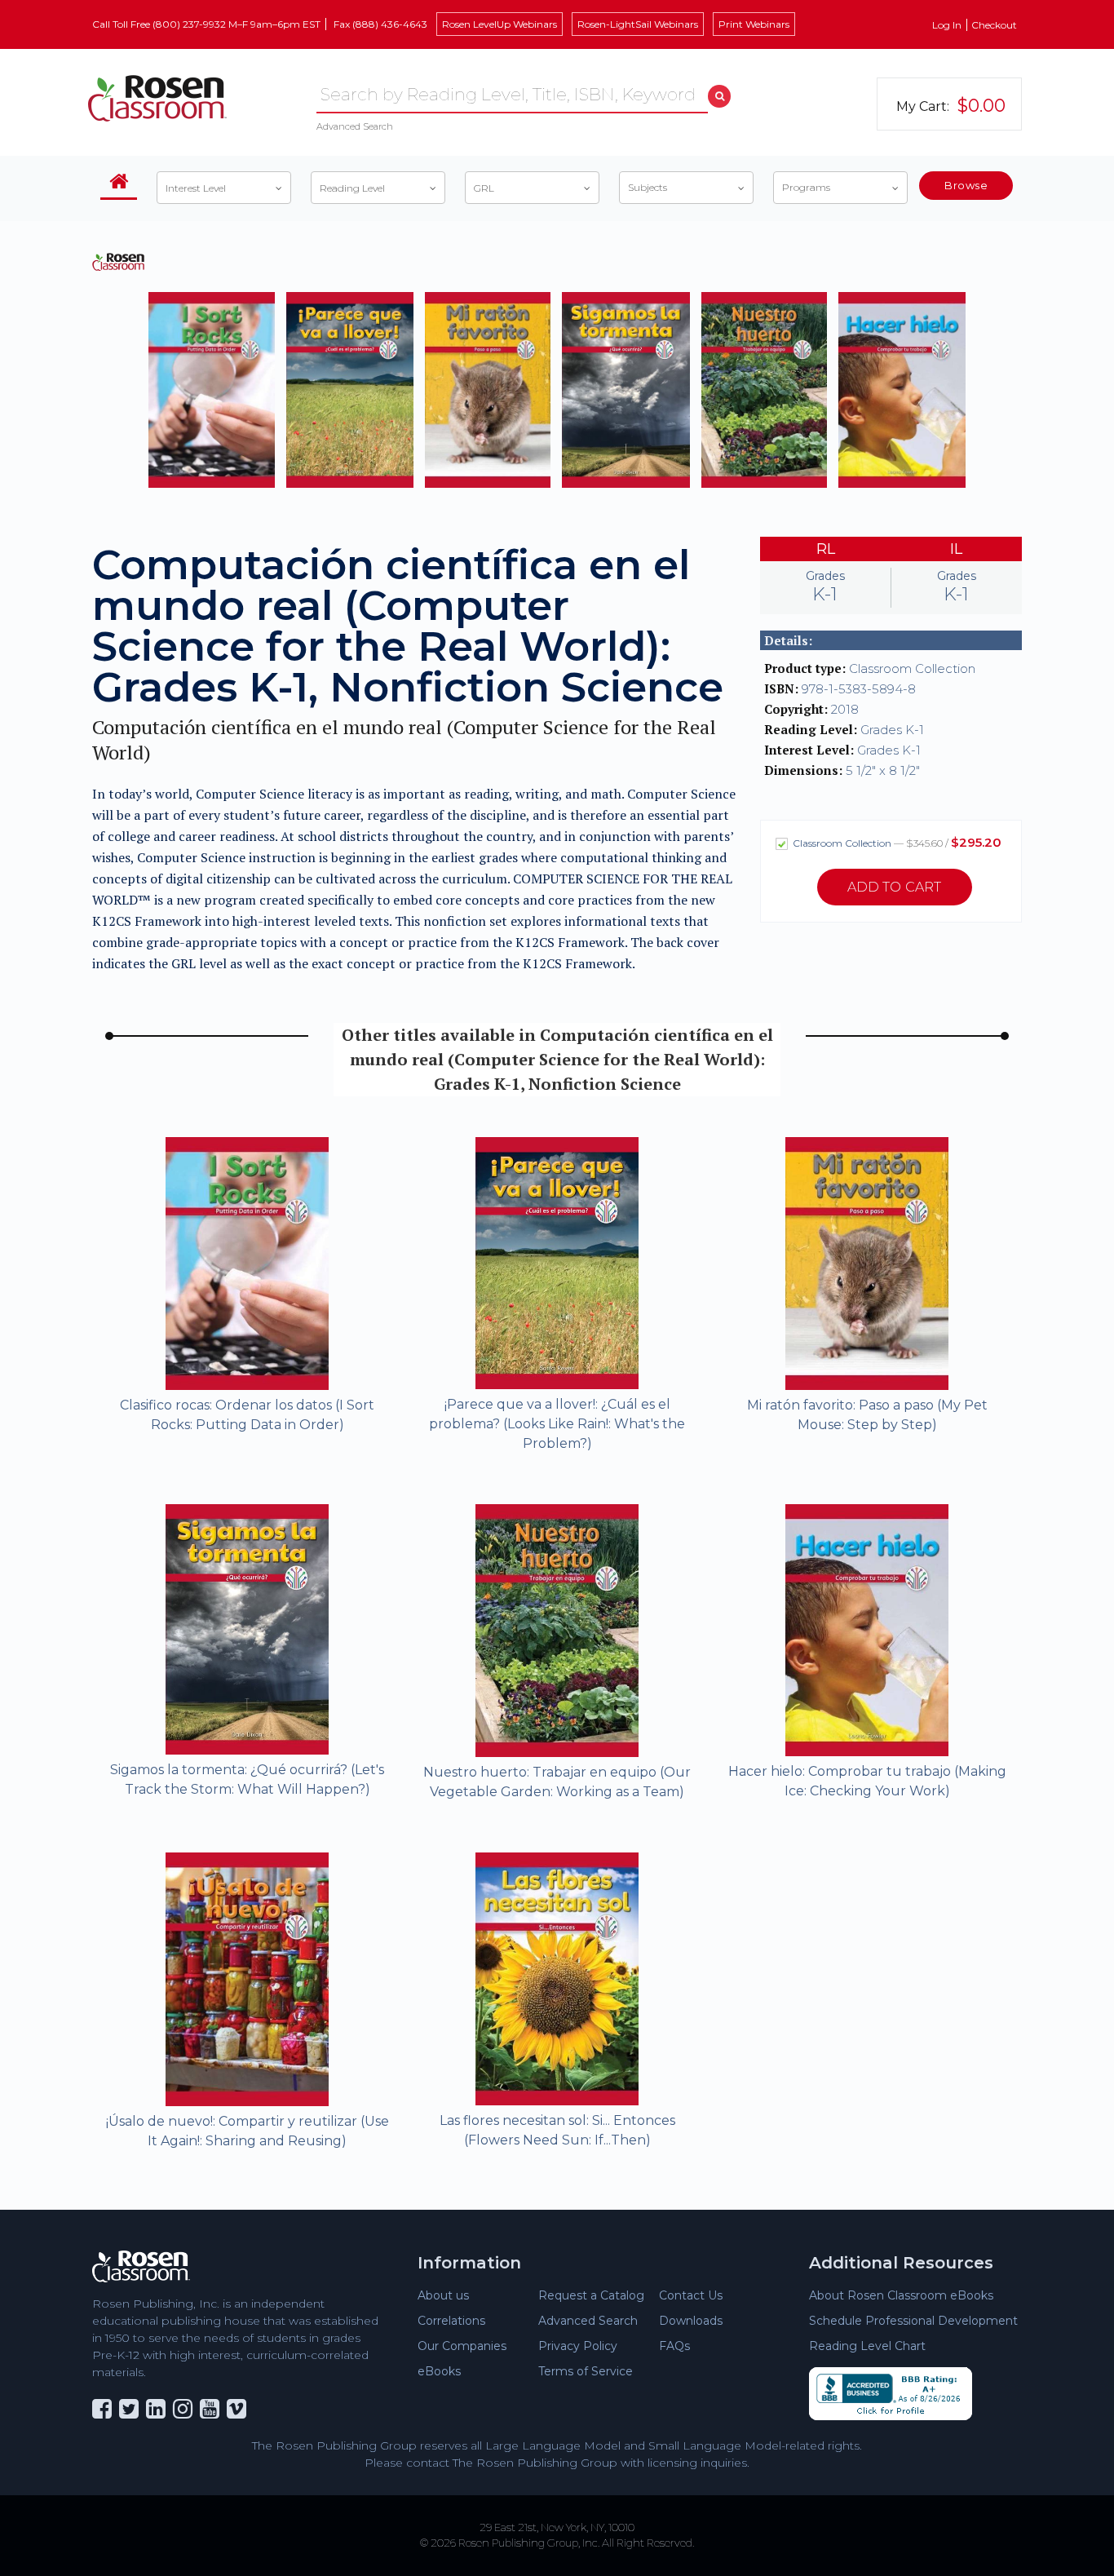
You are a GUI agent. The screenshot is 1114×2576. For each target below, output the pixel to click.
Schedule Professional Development (913, 2321)
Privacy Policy (578, 2346)
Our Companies (462, 2346)
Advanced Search (355, 126)
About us (443, 2295)
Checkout (994, 25)
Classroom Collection (896, 842)
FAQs (674, 2346)
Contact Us (691, 2295)
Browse (966, 185)
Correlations (451, 2321)
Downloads (691, 2321)
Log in (947, 25)
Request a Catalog (591, 2295)
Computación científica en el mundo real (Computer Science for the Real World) (404, 740)
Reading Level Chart (867, 2346)
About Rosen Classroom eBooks (901, 2295)
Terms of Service (586, 2371)
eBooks (439, 2371)
